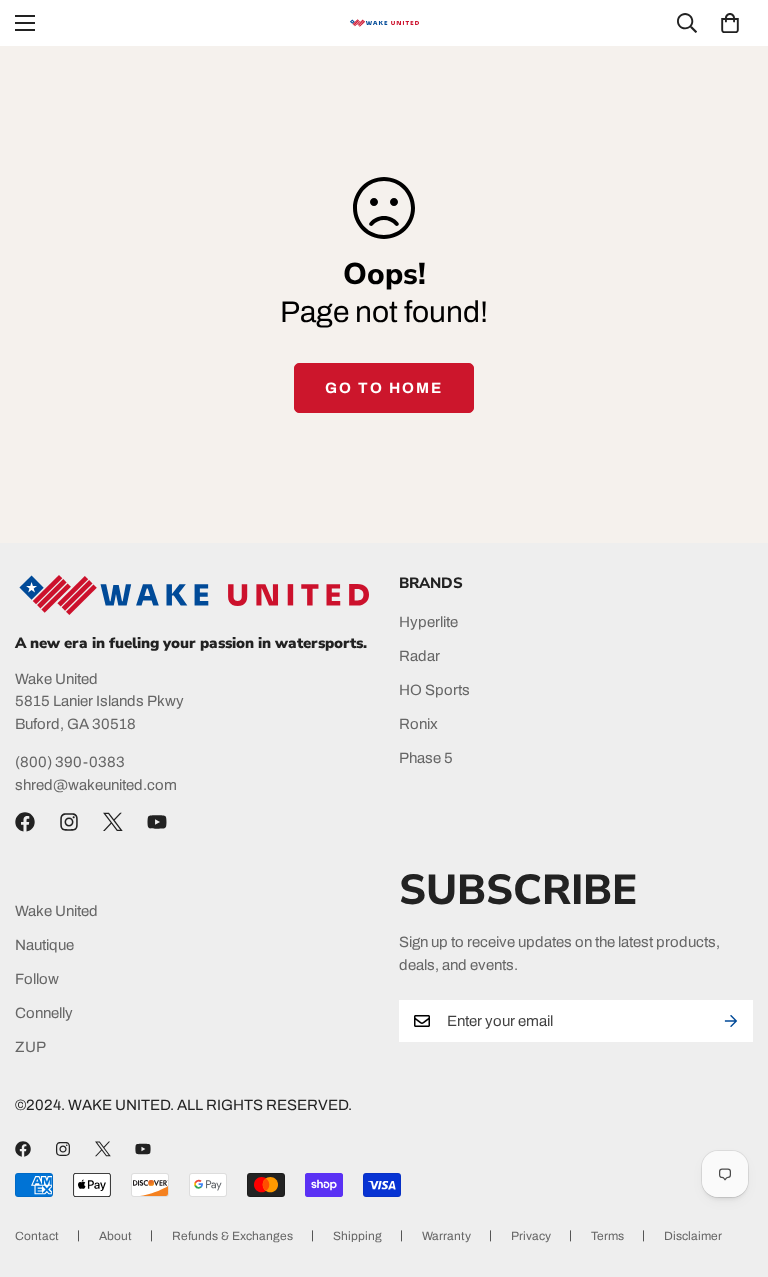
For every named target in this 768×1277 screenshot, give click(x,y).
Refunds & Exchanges (232, 1236)
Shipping (357, 1236)
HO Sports (434, 690)
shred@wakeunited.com (96, 785)
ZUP (30, 1047)
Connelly (44, 1013)
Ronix (418, 724)
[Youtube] (157, 822)
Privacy (531, 1236)
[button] (730, 23)
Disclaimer (693, 1236)
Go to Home (384, 388)
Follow (37, 979)
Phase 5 (426, 758)
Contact (37, 1236)
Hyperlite (428, 622)
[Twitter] (113, 822)
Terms (607, 1236)
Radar (419, 656)
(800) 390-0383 (70, 762)
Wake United (56, 911)
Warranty (446, 1236)
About (115, 1236)
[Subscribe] (731, 1021)
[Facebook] (25, 822)
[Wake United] (384, 23)
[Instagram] (69, 822)
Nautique (44, 945)
